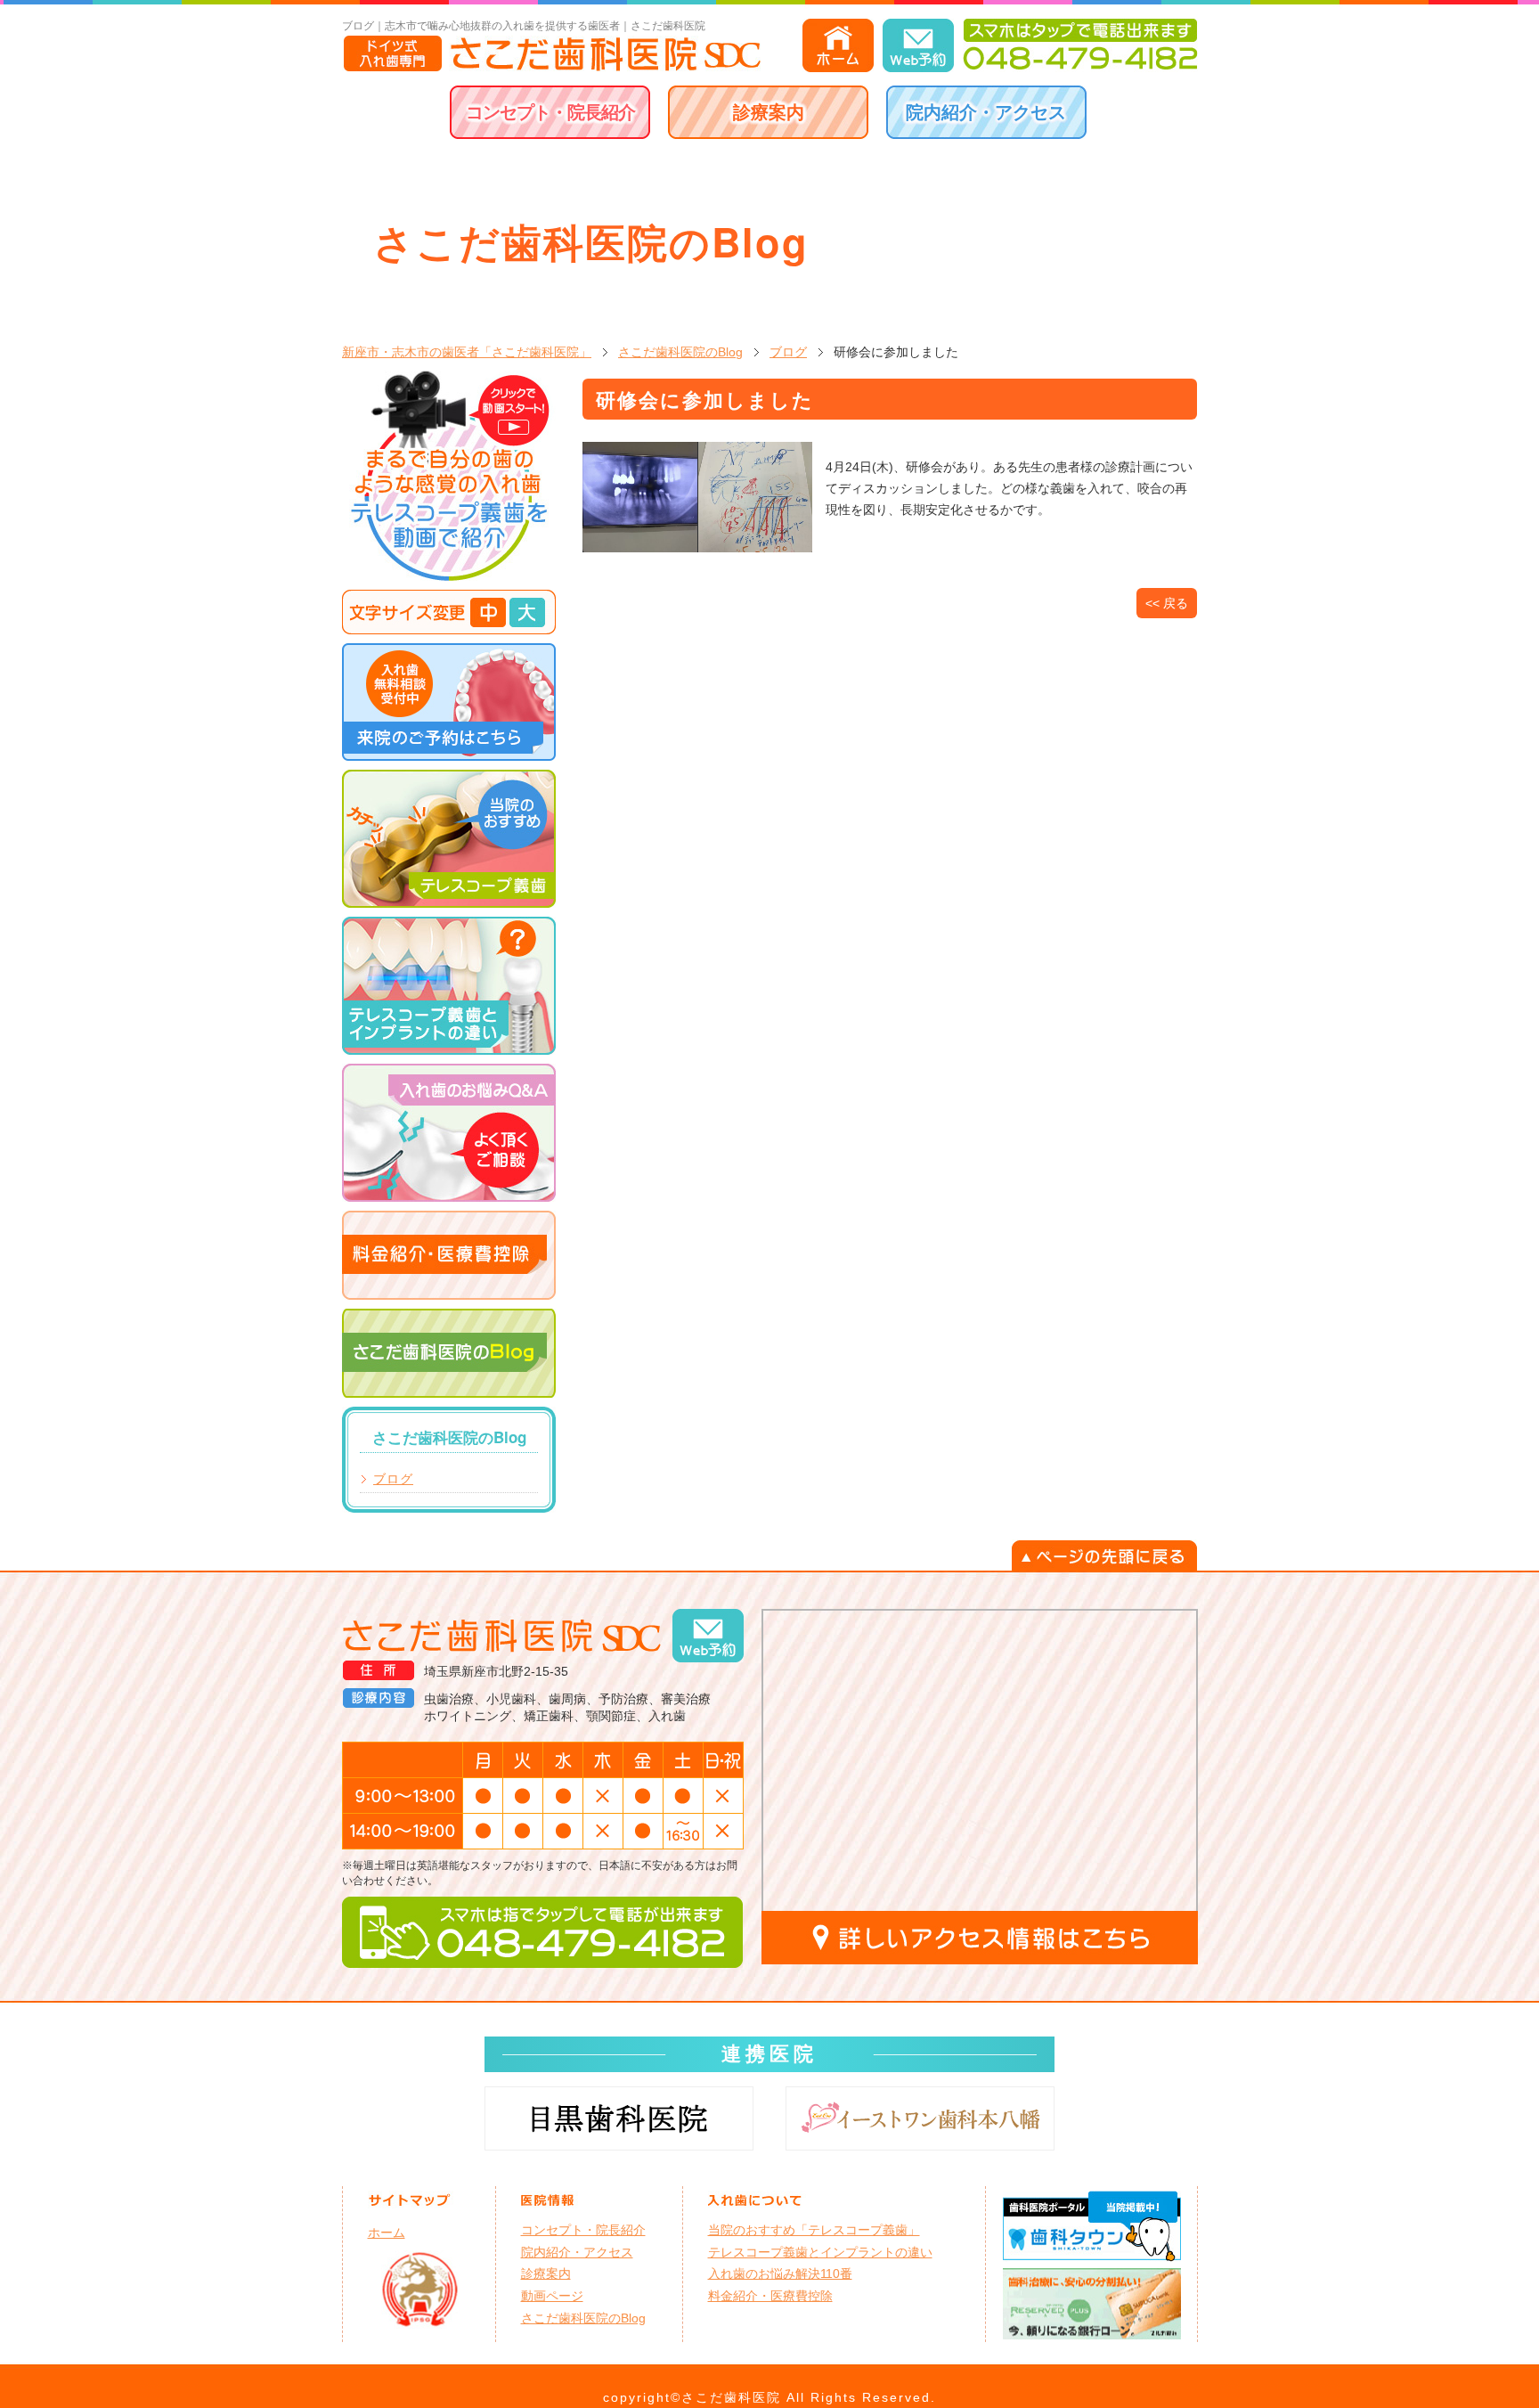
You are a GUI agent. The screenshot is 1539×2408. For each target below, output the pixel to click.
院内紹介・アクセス (986, 112)
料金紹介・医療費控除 (770, 2296)
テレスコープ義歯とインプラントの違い (820, 2252)
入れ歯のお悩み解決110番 (780, 2273)
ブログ (788, 352)
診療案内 (769, 112)
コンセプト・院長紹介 (550, 112)
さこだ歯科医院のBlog (680, 352)
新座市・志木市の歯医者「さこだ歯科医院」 (467, 352)
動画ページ (552, 2296)
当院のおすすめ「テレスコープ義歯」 (814, 2230)
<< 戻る (1167, 603)
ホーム (387, 2233)
